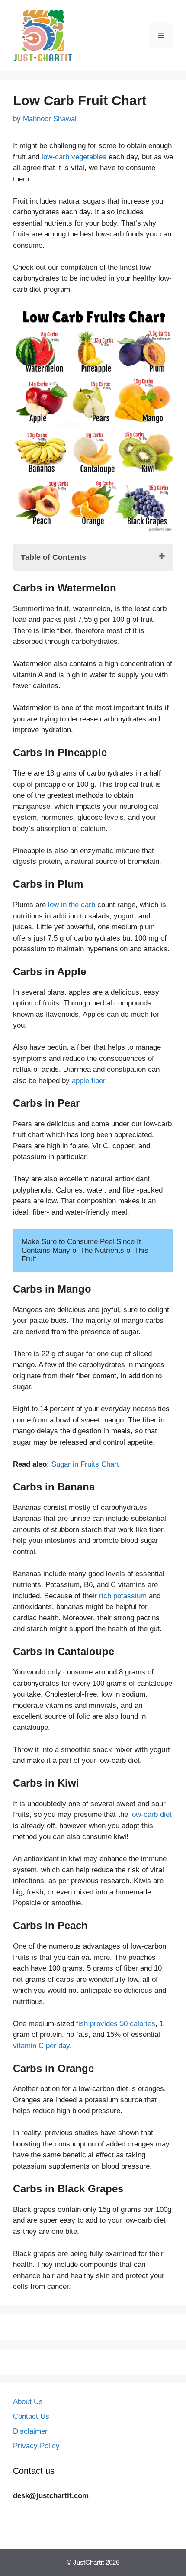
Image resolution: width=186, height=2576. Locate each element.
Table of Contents (53, 557)
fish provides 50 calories (116, 2024)
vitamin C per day (41, 2046)
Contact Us (31, 2416)
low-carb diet (151, 1815)
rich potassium (123, 1596)
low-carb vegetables (74, 157)
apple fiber (88, 1081)
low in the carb (72, 905)
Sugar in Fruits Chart (85, 1464)
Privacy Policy (36, 2446)
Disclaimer (30, 2431)
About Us (28, 2402)
